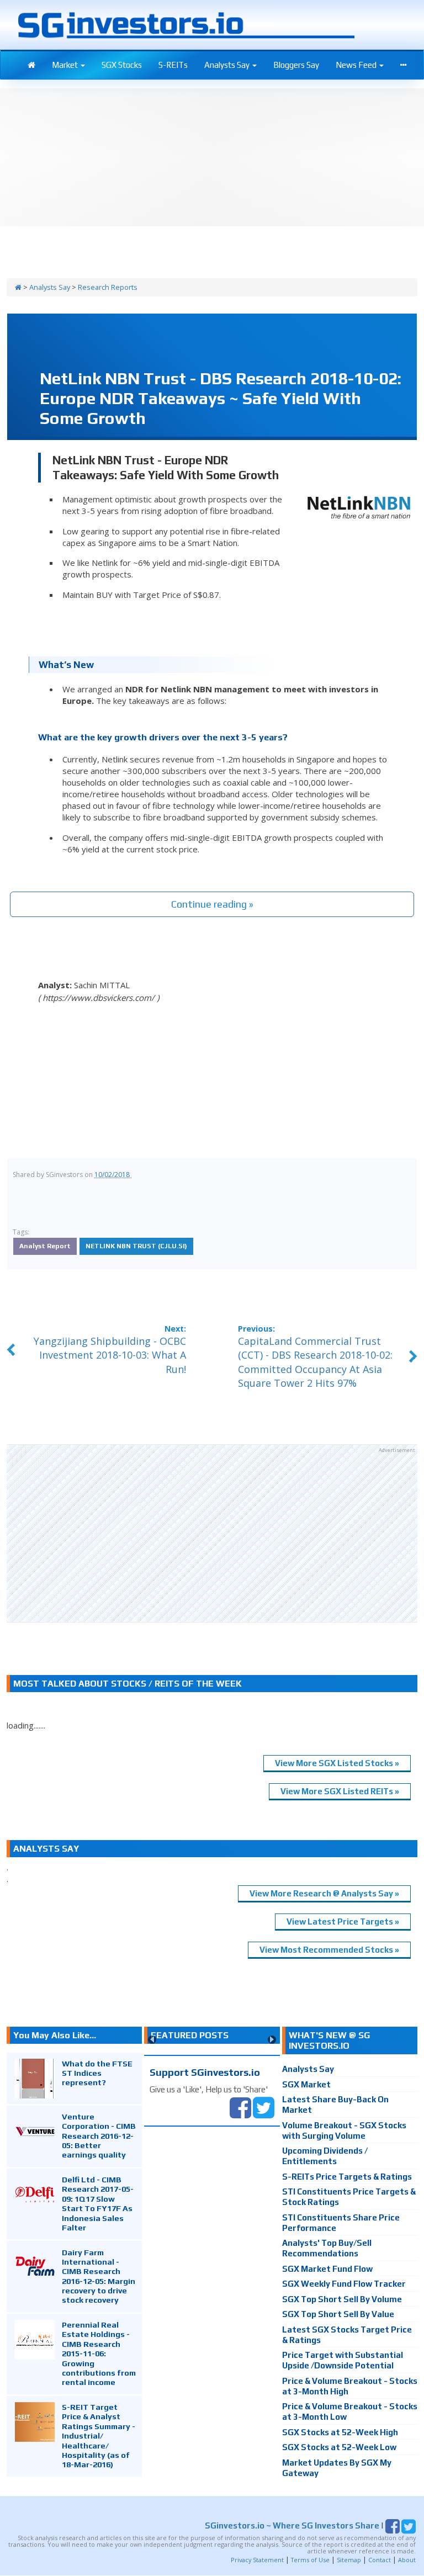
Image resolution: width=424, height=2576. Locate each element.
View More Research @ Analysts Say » (324, 1893)
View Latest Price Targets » (343, 1922)
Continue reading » (212, 904)
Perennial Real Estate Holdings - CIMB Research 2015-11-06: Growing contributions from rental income (99, 2353)
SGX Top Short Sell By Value (338, 2314)
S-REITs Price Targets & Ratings (347, 2177)
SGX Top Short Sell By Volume (342, 2299)
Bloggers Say (296, 65)
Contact (380, 2560)
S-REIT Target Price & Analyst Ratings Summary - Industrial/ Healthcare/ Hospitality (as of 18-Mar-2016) (99, 2435)
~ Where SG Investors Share (292, 2525)
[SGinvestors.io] (18, 287)
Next (272, 2040)
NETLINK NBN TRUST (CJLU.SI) (136, 1246)
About (407, 2560)
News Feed (357, 65)
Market (66, 65)
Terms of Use (310, 2560)
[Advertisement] (212, 1533)
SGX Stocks (122, 65)
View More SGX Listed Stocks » (337, 1763)
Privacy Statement (257, 2560)
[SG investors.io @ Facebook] (240, 2106)
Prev (152, 2040)
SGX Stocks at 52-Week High (340, 2432)
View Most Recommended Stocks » (329, 1950)
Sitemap (349, 2560)
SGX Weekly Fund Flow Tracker (344, 2284)
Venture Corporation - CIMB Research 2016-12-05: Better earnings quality (99, 2136)
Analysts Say (228, 65)
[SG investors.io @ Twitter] (264, 2106)
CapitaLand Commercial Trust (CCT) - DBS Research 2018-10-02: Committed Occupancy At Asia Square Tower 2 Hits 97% (315, 1362)
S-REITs (173, 65)
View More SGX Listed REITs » (340, 1791)
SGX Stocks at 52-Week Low (339, 2447)
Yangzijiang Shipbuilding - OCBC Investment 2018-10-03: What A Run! (110, 1355)
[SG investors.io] (31, 65)
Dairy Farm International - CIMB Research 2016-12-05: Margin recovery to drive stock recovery (99, 2276)
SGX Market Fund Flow (327, 2269)
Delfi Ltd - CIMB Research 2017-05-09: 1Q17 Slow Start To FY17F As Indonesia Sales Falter (98, 2203)
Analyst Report (45, 1246)
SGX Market (306, 2084)
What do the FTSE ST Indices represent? (97, 2073)
